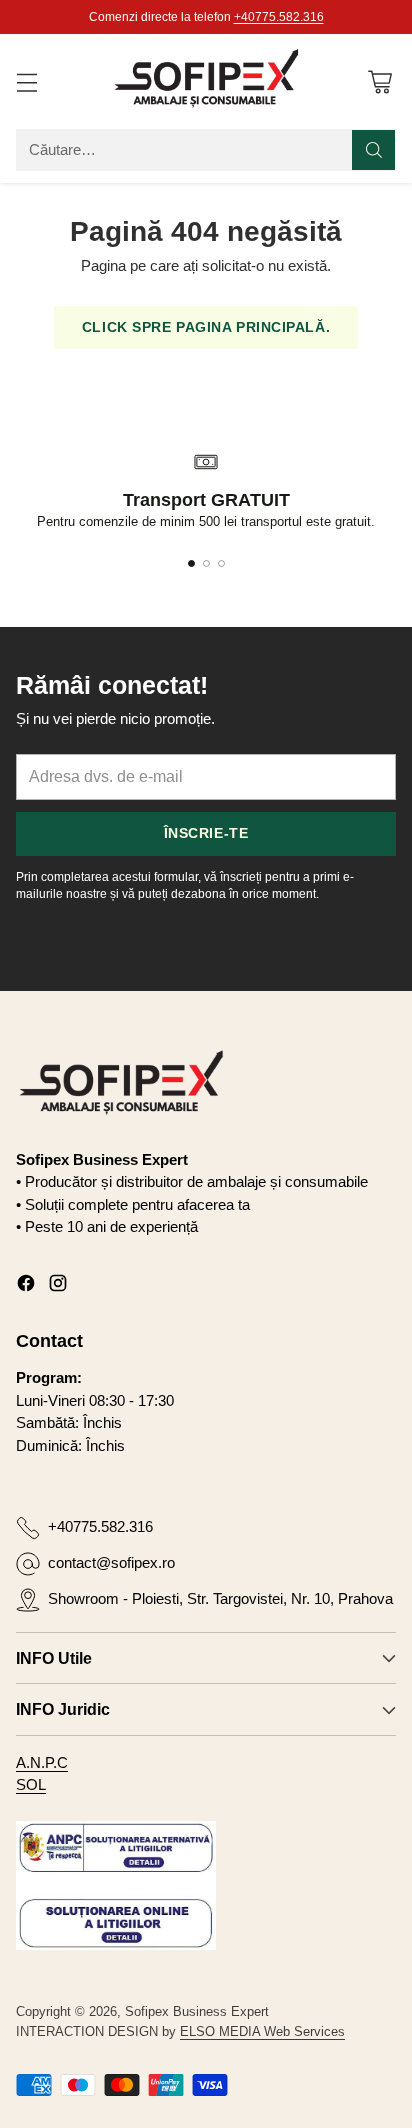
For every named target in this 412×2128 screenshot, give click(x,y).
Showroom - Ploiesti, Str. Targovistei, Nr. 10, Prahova (220, 1598)
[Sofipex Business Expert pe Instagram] (58, 1286)
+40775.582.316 (279, 17)
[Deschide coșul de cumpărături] (379, 81)
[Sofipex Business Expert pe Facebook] (26, 1286)
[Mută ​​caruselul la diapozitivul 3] (221, 563)
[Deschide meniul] (26, 81)
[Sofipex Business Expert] (206, 81)
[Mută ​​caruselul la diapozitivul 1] (191, 563)
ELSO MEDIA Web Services (262, 2031)
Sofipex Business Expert (197, 2011)
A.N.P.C (42, 1762)
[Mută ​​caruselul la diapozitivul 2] (206, 563)
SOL (31, 1784)
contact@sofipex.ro (111, 1562)
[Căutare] (374, 150)
